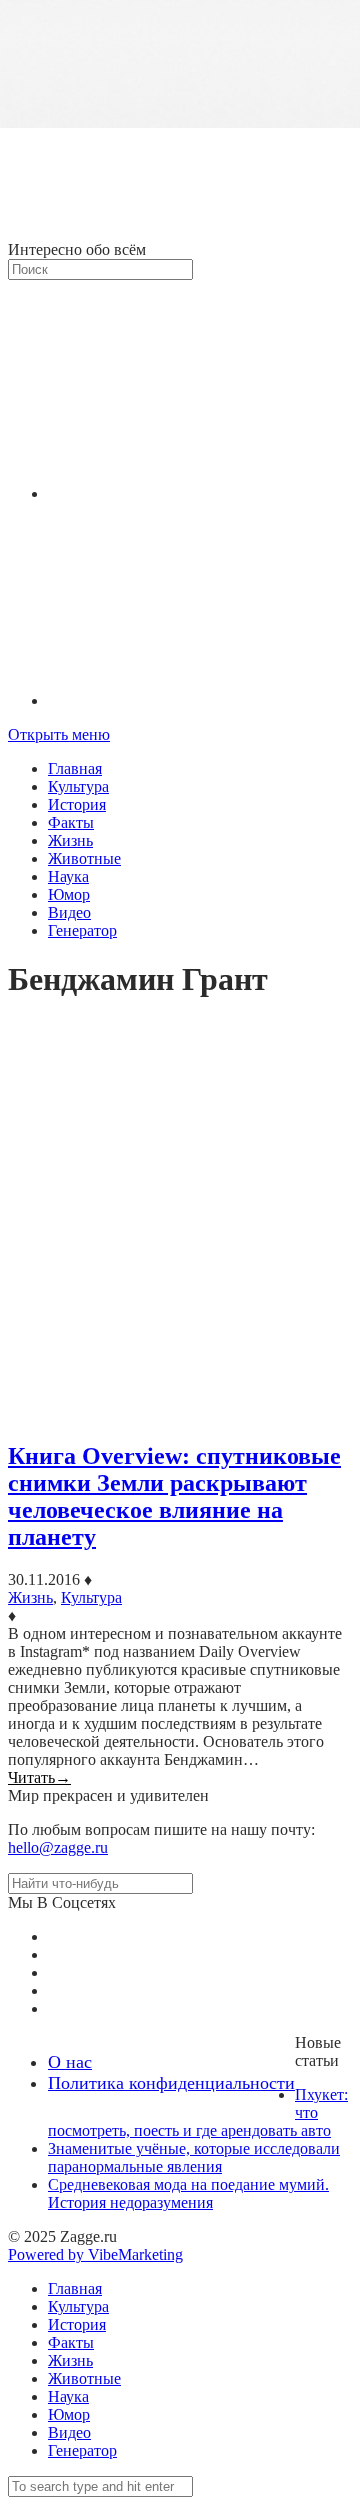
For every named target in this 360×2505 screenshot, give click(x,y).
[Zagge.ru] (180, 231)
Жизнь (70, 840)
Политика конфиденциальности (171, 2083)
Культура (78, 786)
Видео (69, 912)
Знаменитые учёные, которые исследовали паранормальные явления (194, 2157)
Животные (84, 858)
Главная (75, 768)
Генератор (82, 930)
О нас (70, 2062)
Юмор (69, 894)
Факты (71, 822)
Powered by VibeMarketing (95, 2254)
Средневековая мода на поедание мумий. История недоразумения (188, 2193)
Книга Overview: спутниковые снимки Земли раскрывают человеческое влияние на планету (174, 1496)
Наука (68, 876)
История (77, 804)
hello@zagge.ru (58, 1847)
